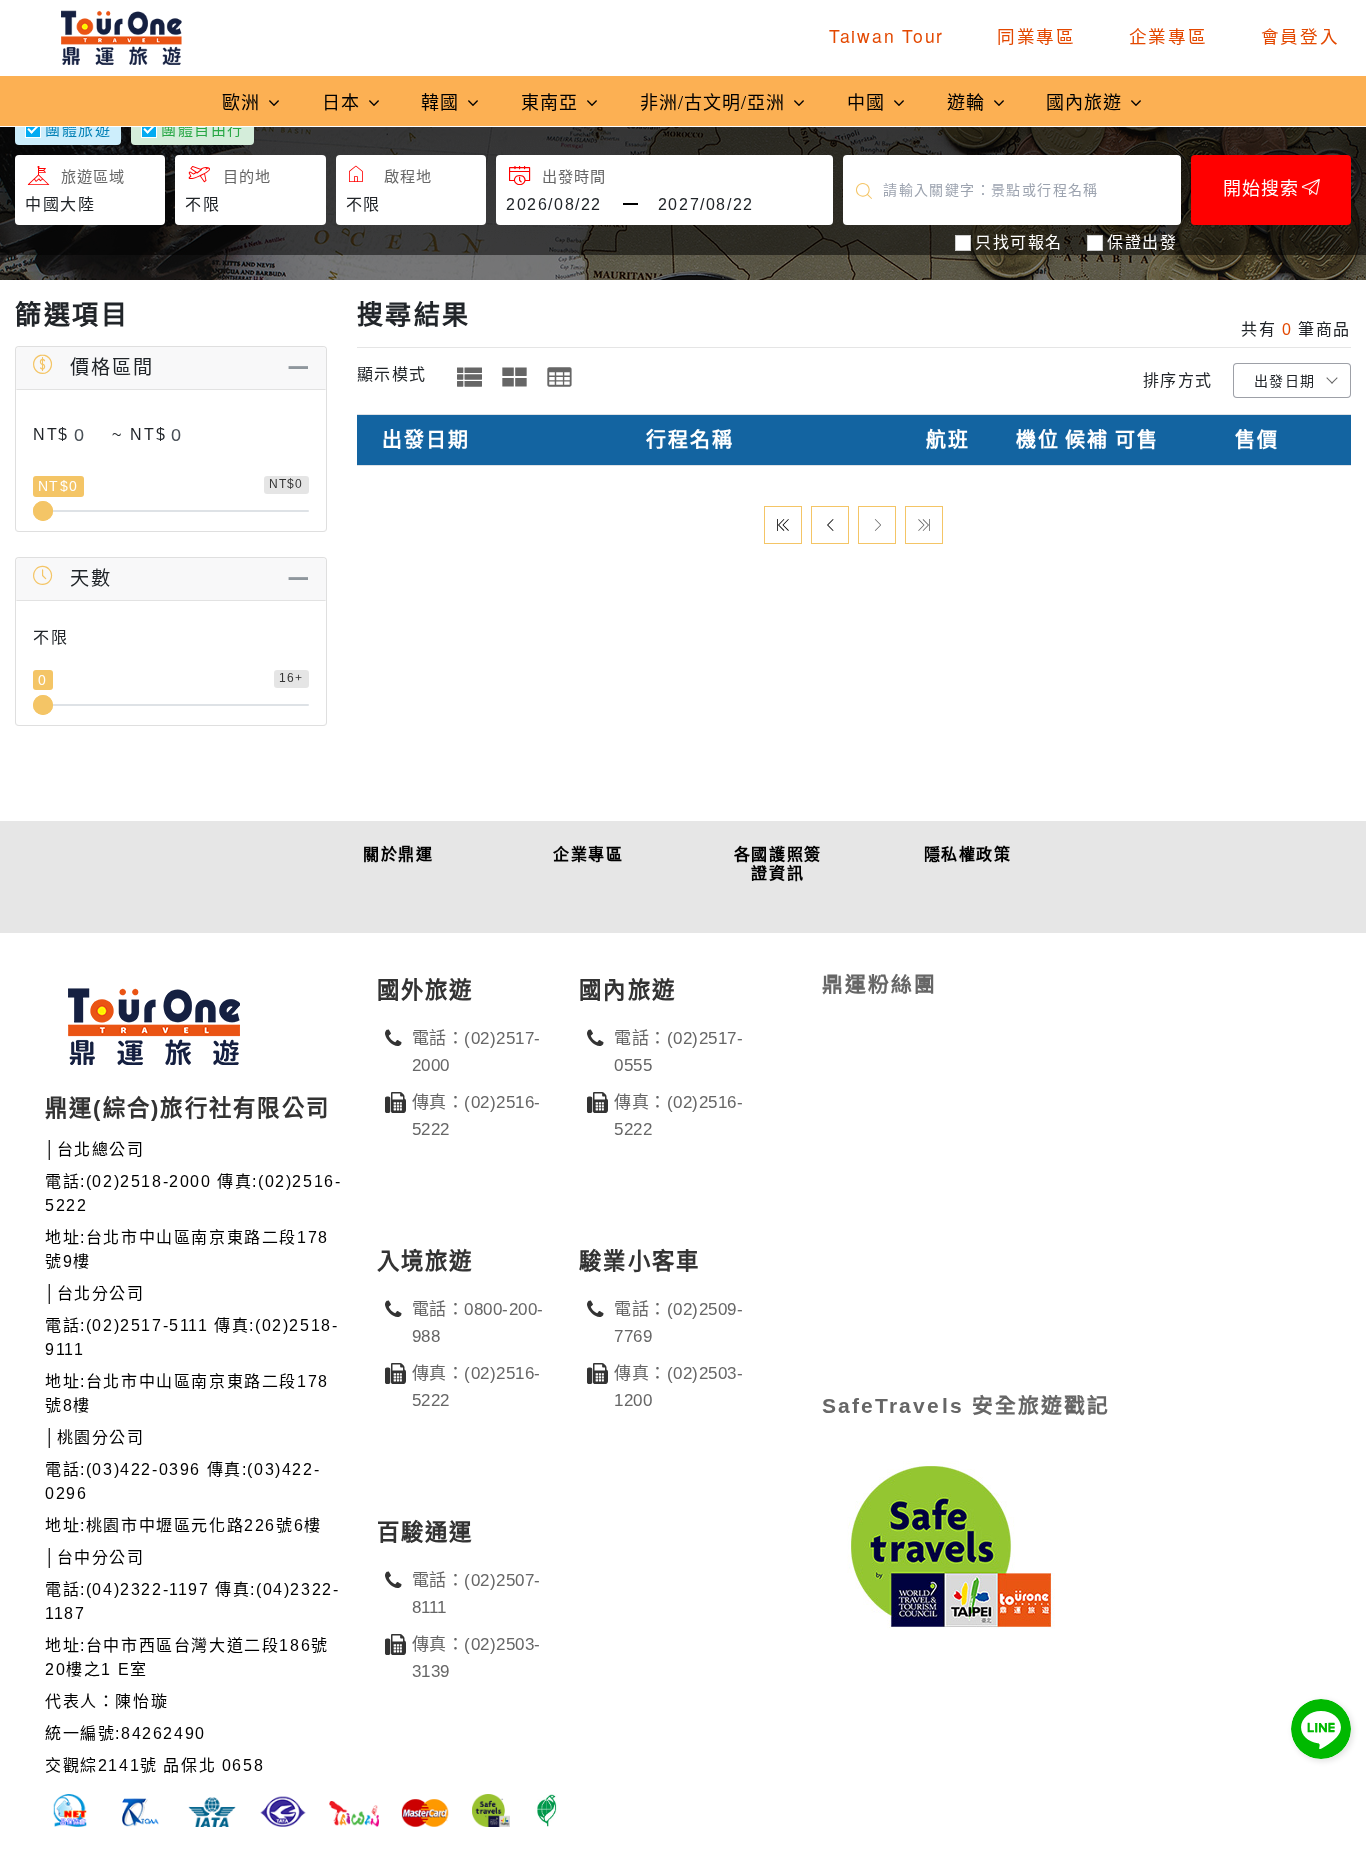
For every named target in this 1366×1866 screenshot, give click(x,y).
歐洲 (244, 101)
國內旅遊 (1087, 101)
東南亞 (552, 101)
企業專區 (1168, 35)
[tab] (469, 377)
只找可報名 (1019, 242)
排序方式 (1178, 380)
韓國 (443, 101)
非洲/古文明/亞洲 (715, 101)
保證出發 (1142, 242)
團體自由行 (202, 129)
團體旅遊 (78, 129)
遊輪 (969, 101)
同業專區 (1036, 35)
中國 (869, 101)
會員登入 (1300, 35)
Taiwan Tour (886, 35)
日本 (344, 101)
